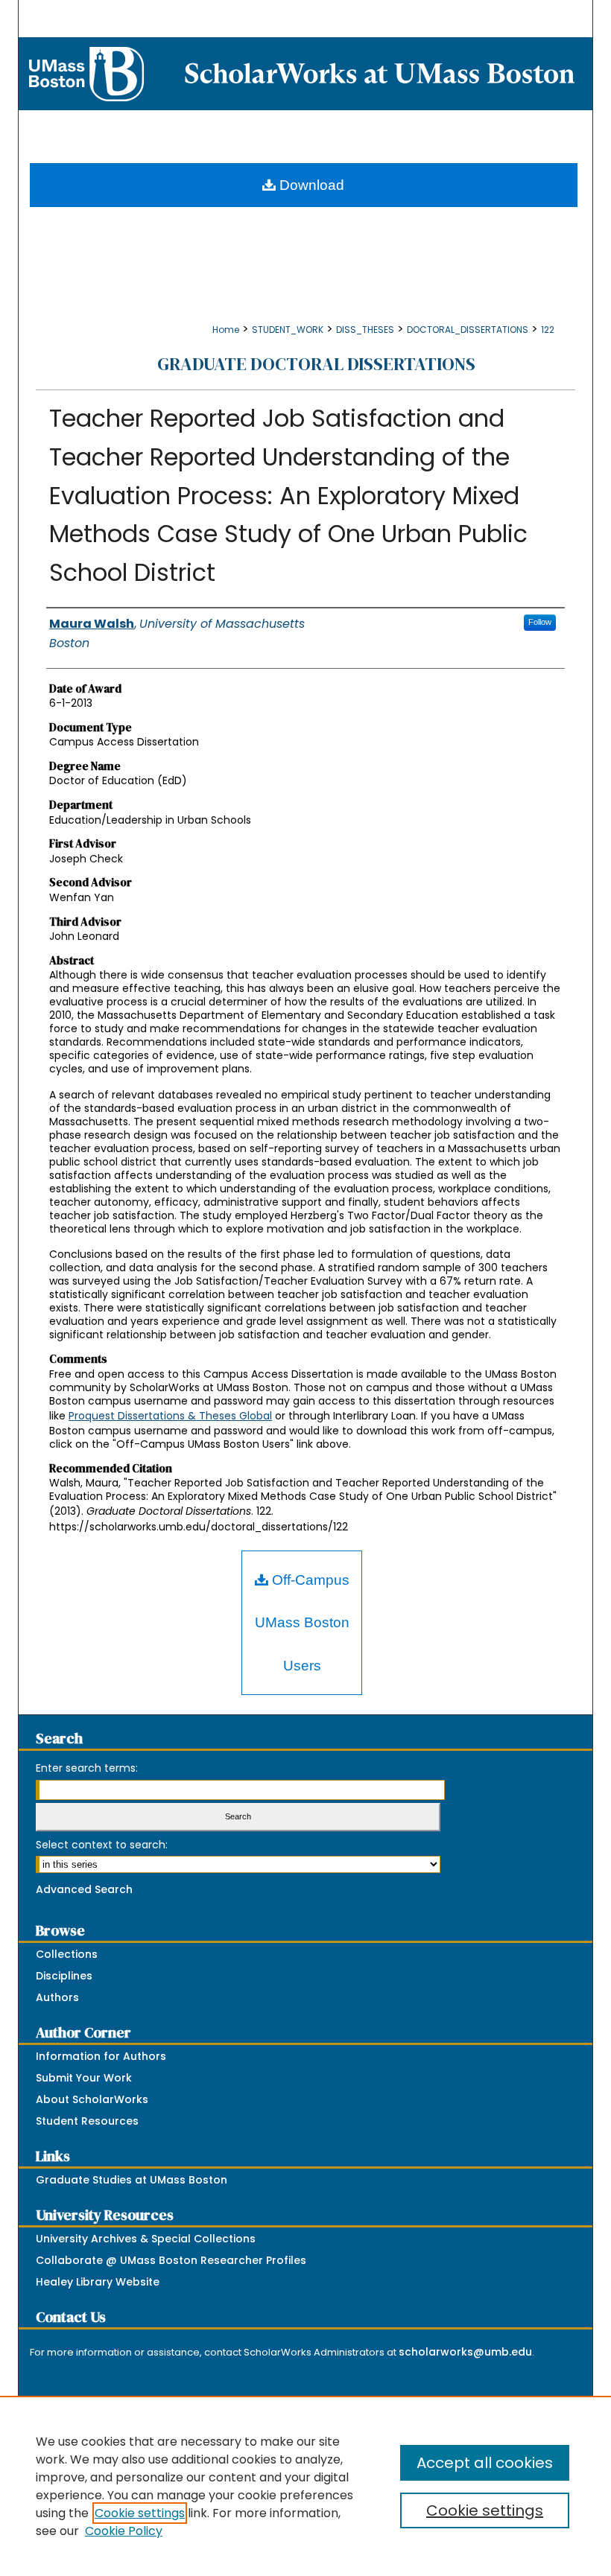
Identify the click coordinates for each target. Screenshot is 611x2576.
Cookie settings (140, 2513)
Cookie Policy (124, 2531)
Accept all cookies (485, 2463)
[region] (305, 2486)
